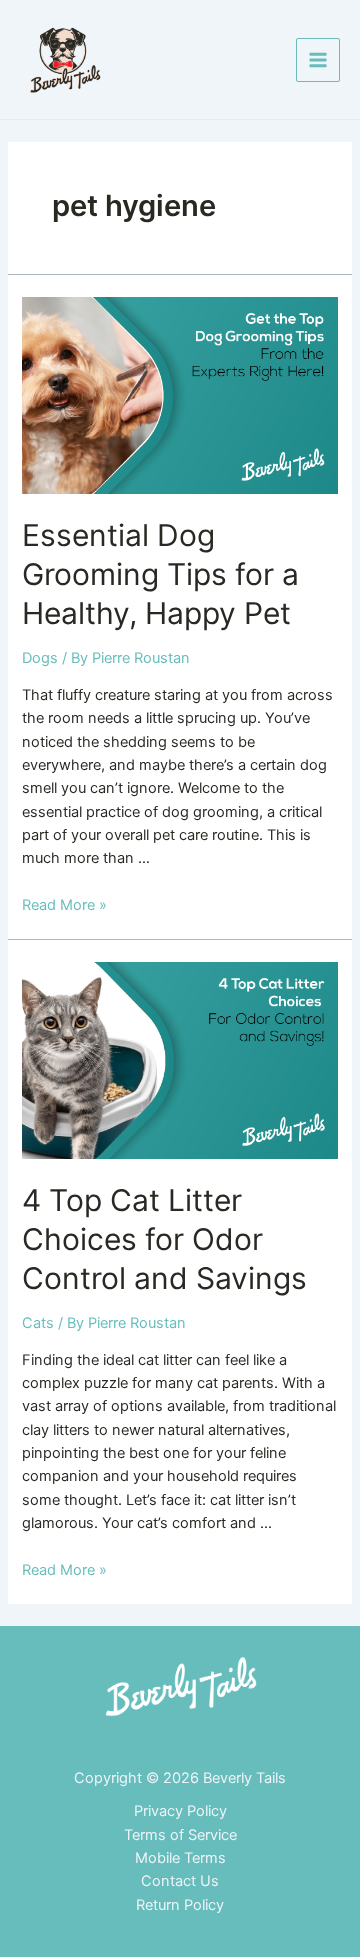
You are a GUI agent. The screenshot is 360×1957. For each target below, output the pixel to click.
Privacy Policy (180, 1811)
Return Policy (180, 1905)
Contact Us (180, 1881)
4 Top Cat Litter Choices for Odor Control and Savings (164, 1239)
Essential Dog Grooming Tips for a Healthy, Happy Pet (160, 574)
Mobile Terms (180, 1858)
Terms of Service (180, 1835)
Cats (38, 1323)
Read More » (64, 905)
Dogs (40, 658)
